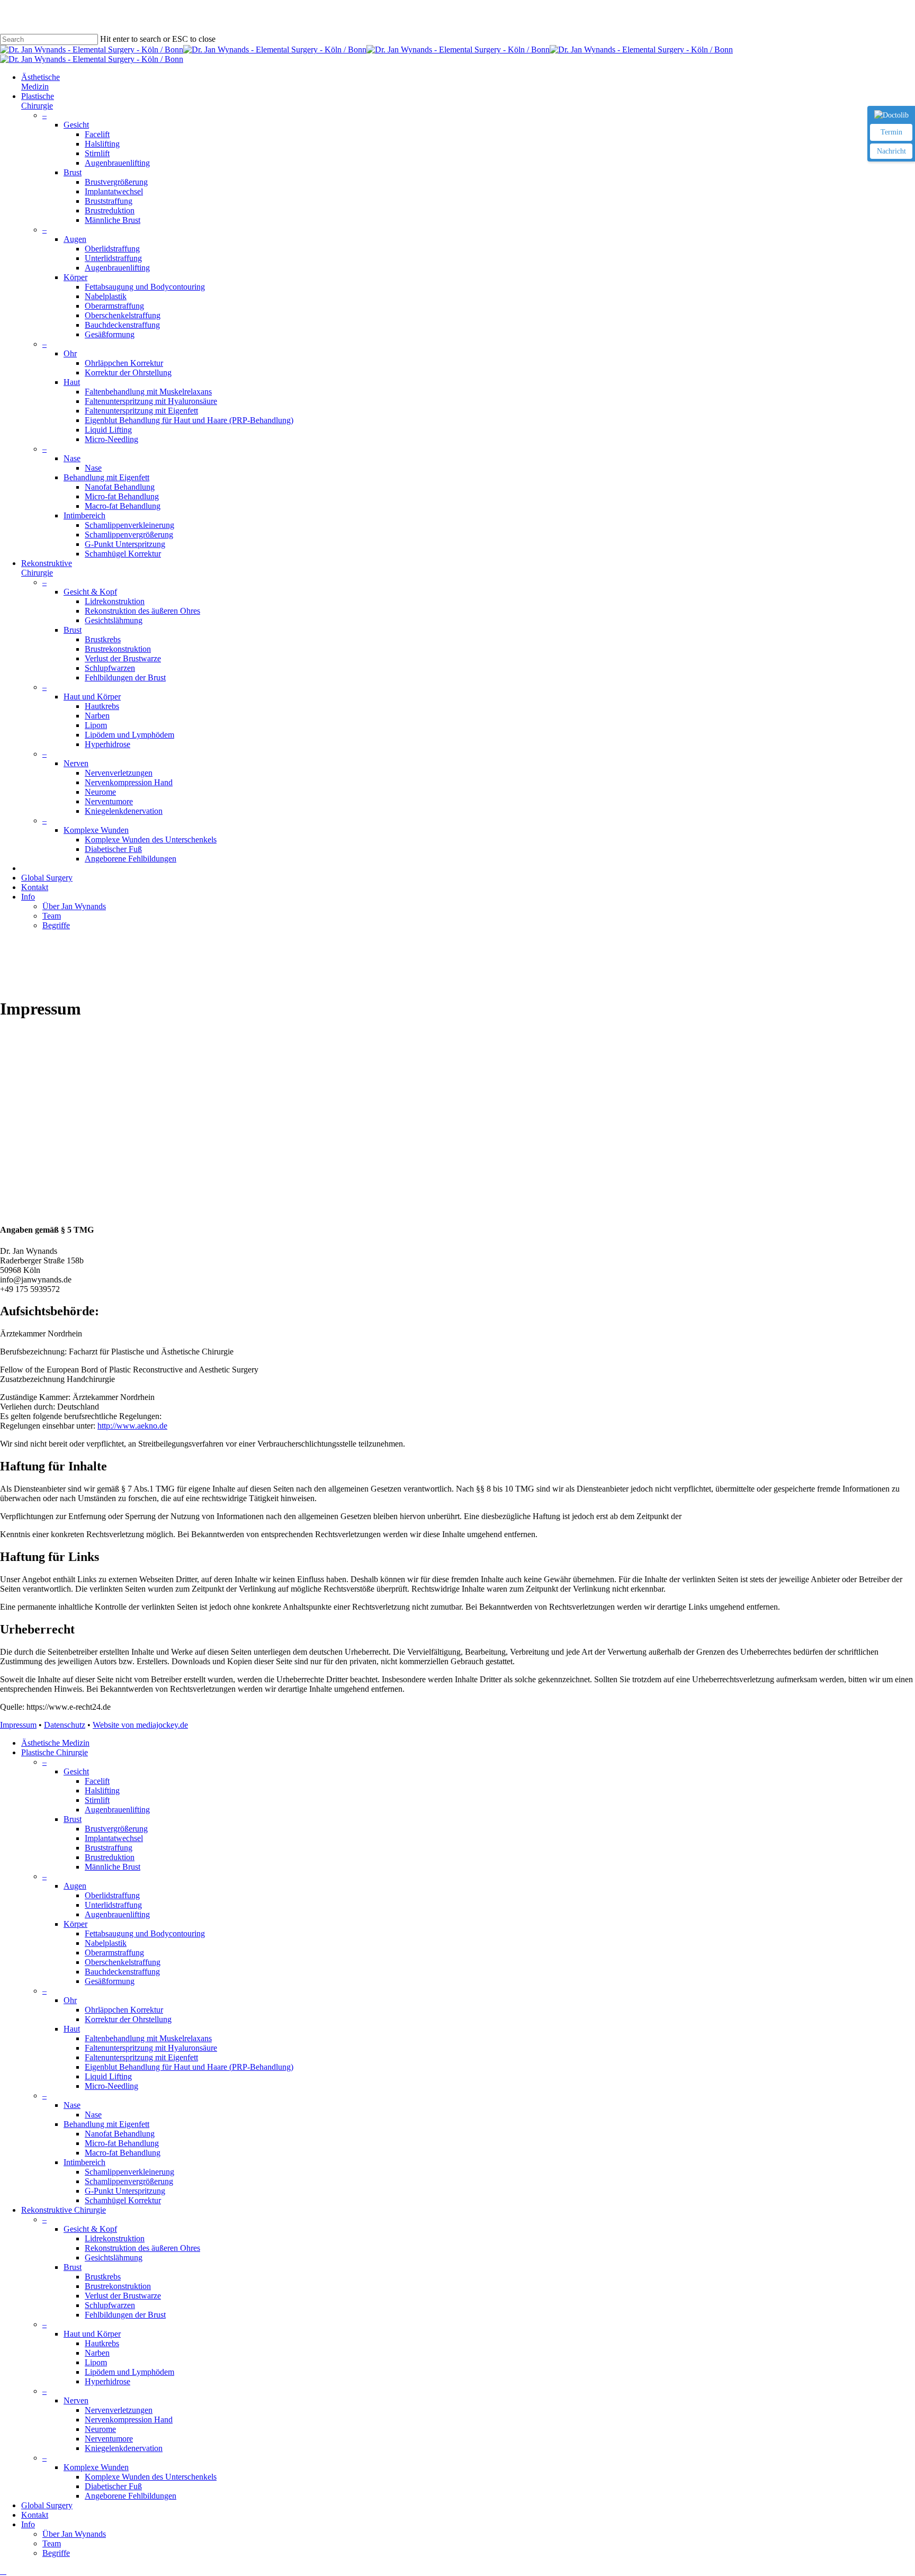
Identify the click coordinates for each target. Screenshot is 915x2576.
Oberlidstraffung (112, 1895)
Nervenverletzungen (119, 2410)
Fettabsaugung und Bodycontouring (145, 1933)
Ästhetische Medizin (55, 1743)
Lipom (96, 2362)
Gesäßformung (110, 1981)
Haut (72, 2029)
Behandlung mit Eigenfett (106, 2124)
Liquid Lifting (108, 2076)
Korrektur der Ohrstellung (128, 2019)
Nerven (76, 2400)
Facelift (97, 1781)
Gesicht (76, 1771)
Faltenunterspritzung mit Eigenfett (141, 2057)
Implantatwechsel (114, 1838)
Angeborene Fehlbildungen (131, 2496)
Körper (75, 1924)
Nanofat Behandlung (120, 2134)
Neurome (100, 2429)
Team (52, 2543)
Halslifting (102, 1790)
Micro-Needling (111, 2086)
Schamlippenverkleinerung (129, 2172)
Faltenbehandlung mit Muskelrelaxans (148, 2038)
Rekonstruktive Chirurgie (64, 2210)
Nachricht (891, 151)
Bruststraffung (109, 1848)
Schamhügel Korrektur (123, 2200)
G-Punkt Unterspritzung (125, 2191)
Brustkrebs (103, 2277)
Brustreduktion (110, 1857)
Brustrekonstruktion (118, 2286)
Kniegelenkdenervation (124, 2448)
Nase (72, 2105)
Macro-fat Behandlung (123, 2153)
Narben (97, 2353)
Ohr (70, 2000)
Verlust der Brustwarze (123, 2296)
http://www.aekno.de (132, 1426)
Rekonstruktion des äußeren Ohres (142, 2248)
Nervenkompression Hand (129, 2420)
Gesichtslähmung (114, 2258)
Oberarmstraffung (114, 1953)
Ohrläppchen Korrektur (124, 2010)
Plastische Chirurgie (55, 1752)
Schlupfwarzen (110, 2305)
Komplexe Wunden (96, 2467)
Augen (75, 1886)
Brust (73, 1819)
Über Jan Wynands (74, 2534)
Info (28, 2524)
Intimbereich (84, 2162)
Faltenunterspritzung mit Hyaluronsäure (151, 2048)
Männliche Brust (113, 1867)
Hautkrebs (102, 2343)
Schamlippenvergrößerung (129, 2181)
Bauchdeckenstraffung (122, 1972)
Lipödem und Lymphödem (129, 2372)
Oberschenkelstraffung (123, 1962)
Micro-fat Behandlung (122, 2143)
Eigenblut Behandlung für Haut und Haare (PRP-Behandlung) (189, 2067)
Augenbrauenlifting (117, 1810)
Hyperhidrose (107, 2381)
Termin (891, 132)
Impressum (18, 1725)
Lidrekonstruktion (115, 2238)
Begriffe (56, 2553)
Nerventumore (109, 2439)
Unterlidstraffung (113, 1905)
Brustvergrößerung (116, 1829)
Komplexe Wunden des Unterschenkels (151, 2477)
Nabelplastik (106, 1943)
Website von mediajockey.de (140, 1725)
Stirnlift (97, 1800)
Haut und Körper (92, 2334)
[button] (3, 2571)
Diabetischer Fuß (113, 2486)
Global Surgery (47, 2505)
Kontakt (35, 2515)
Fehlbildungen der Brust (125, 2315)
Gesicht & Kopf (90, 2229)
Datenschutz (65, 1725)
